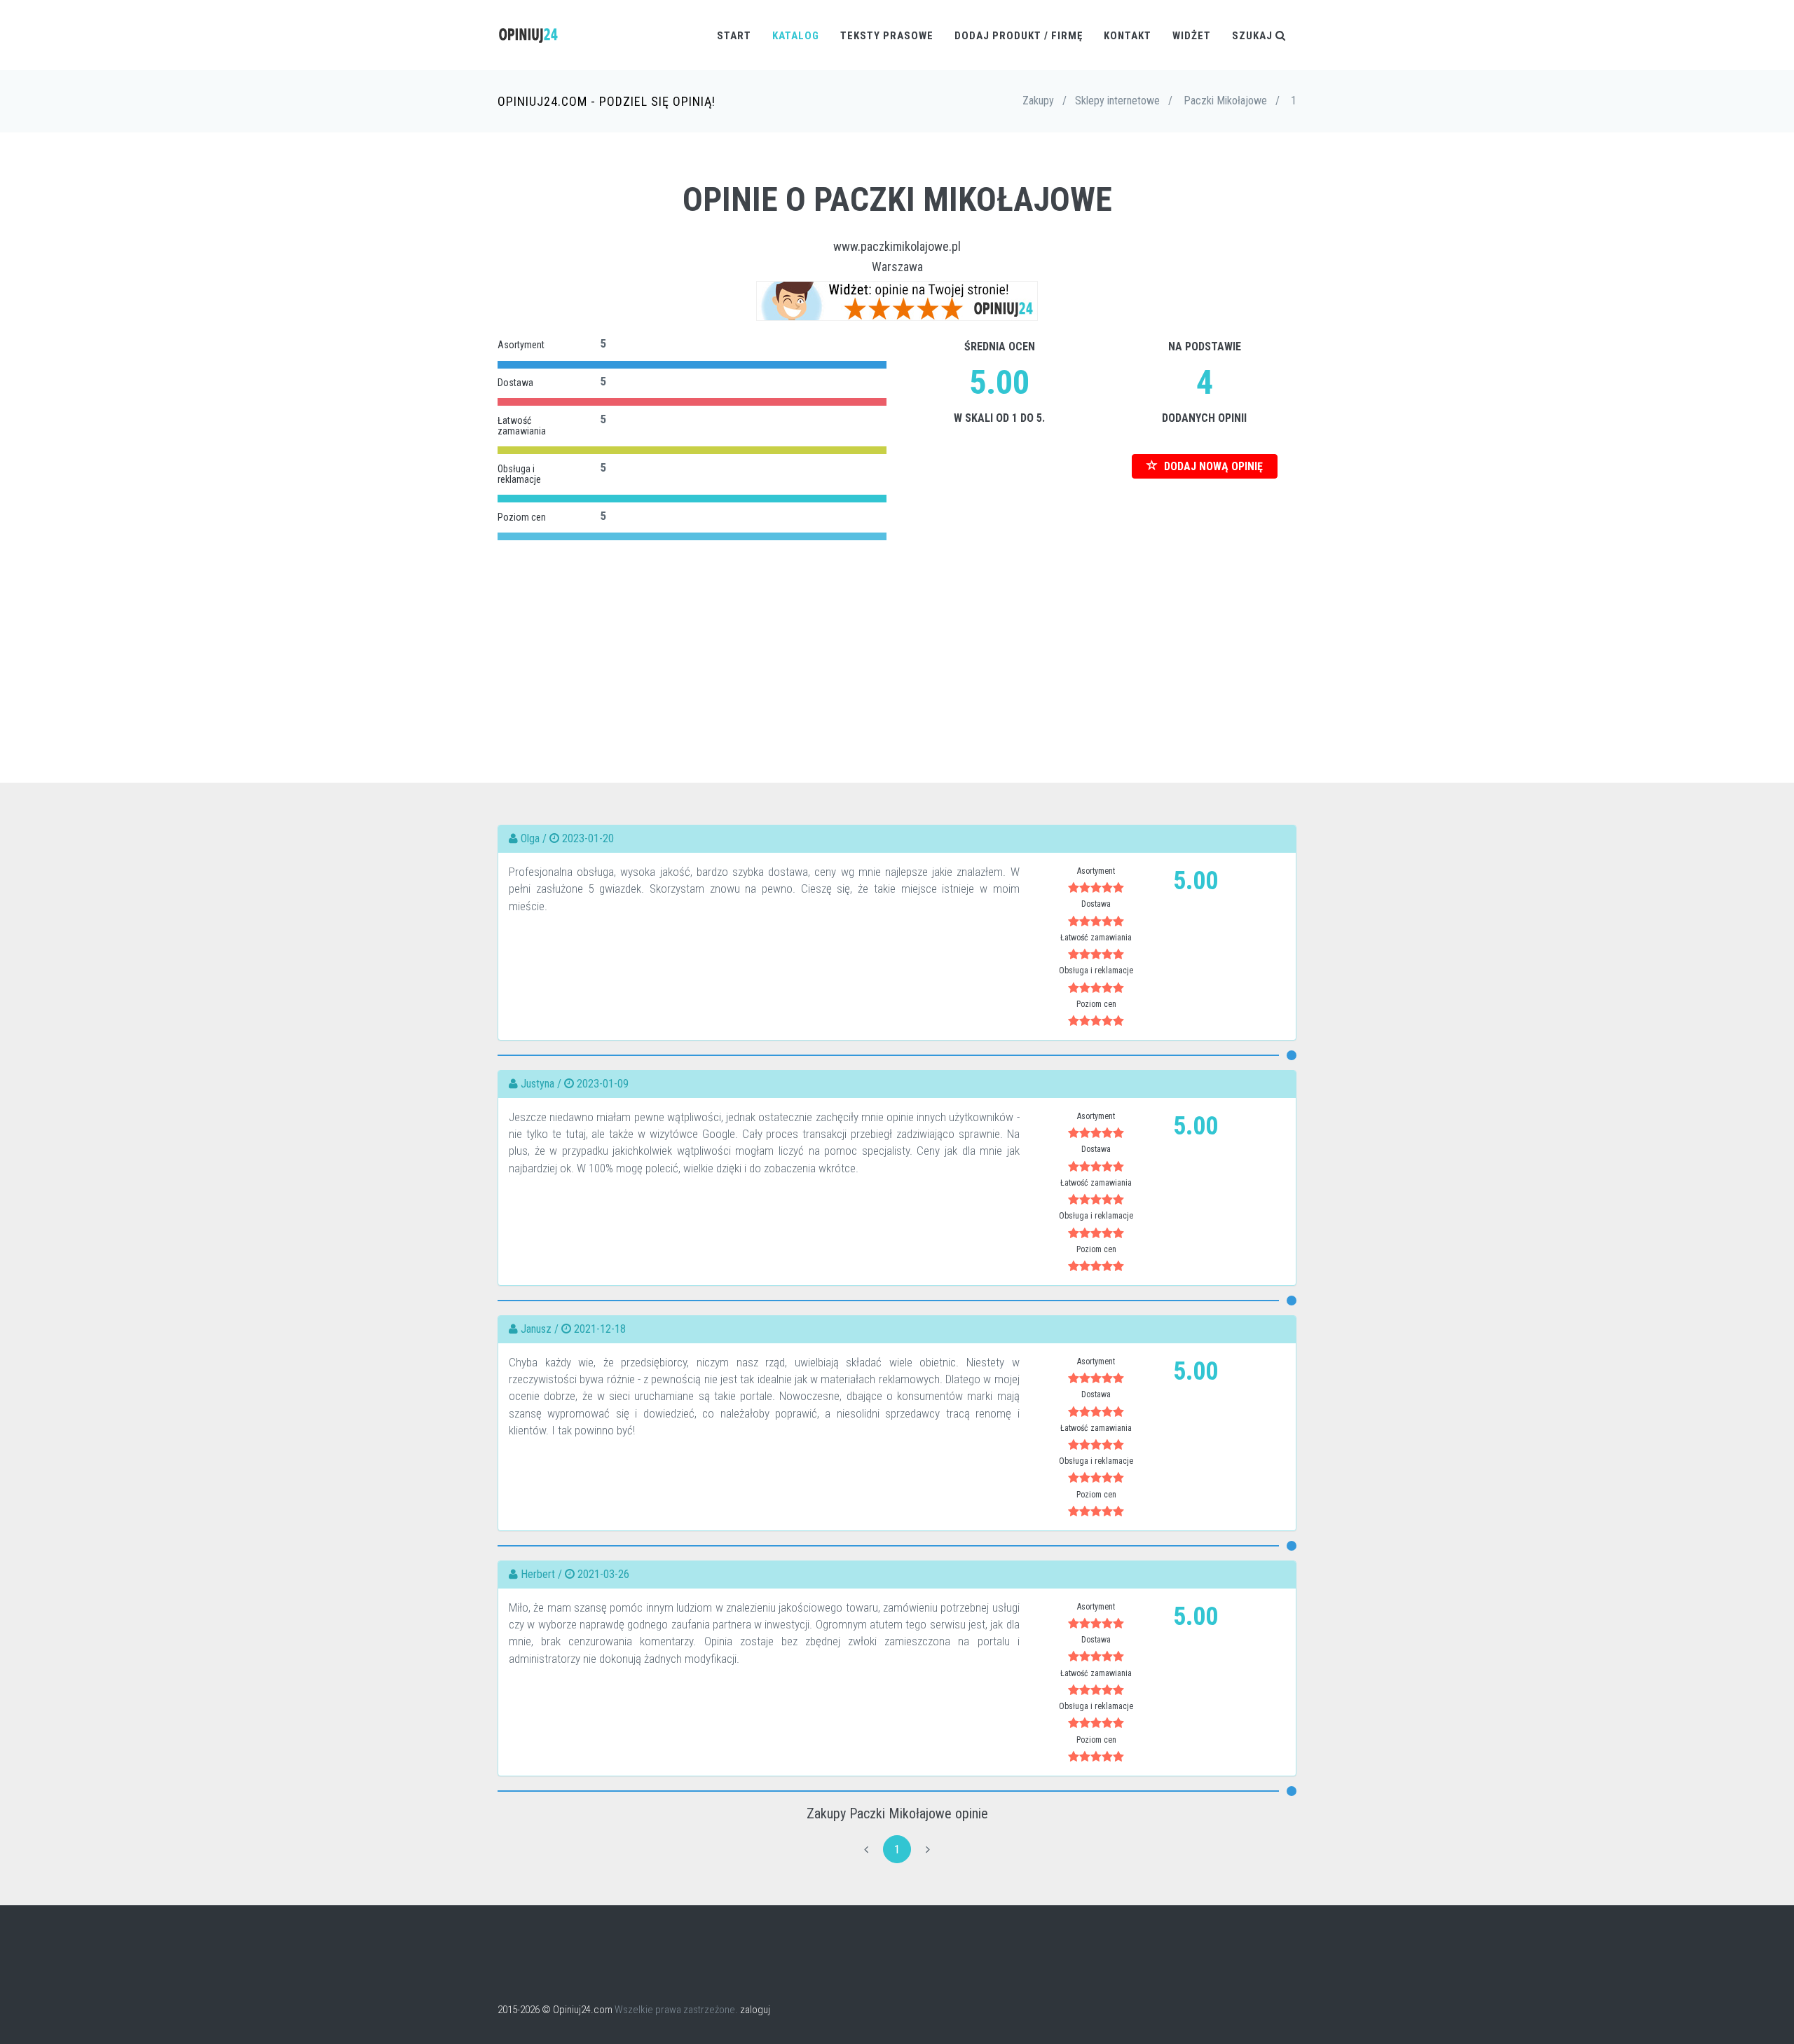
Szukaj (1254, 36)
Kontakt (1128, 36)
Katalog (796, 36)
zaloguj (755, 2010)
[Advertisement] (897, 643)
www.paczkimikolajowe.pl (897, 246)
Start (734, 36)
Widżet (1192, 36)
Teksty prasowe (887, 36)
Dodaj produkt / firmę (1019, 36)
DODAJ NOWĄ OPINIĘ (1212, 466)
